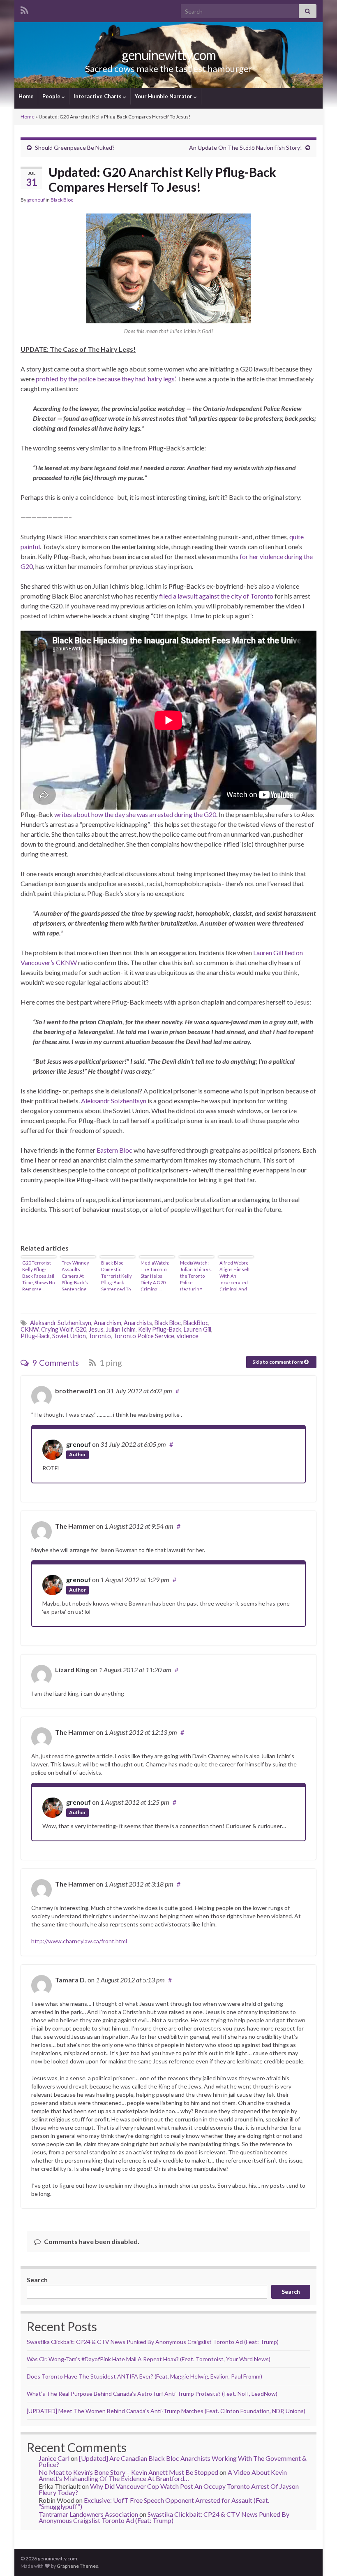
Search (37, 2280)
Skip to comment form (278, 1362)
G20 (81, 1329)
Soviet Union (69, 1336)
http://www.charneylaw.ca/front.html (79, 1941)
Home (26, 96)
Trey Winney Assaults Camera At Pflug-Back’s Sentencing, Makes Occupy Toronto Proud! (77, 1275)
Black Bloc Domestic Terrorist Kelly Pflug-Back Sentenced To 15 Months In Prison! (117, 1275)
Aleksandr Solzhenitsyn (114, 1101)
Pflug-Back (35, 1336)
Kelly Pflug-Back (160, 1329)
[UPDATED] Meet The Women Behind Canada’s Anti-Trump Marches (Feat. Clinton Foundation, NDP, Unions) (166, 2411)
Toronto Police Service (144, 1336)
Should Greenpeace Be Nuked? (75, 147)
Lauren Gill (197, 1329)
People (52, 96)
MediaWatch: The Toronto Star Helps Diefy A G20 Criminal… (155, 1275)
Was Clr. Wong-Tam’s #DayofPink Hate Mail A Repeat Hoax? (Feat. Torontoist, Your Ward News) (149, 2359)
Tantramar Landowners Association (88, 2514)
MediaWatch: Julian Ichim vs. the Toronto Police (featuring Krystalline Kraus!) (196, 1275)
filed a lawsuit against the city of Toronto (216, 596)
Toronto (100, 1336)
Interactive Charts (98, 96)
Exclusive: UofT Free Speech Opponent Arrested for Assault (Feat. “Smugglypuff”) (154, 2503)
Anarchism (107, 1323)
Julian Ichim (121, 1329)
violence (188, 1336)
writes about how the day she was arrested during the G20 (135, 814)
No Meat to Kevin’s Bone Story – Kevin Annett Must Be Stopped (128, 2472)
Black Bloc (62, 200)
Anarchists (138, 1323)
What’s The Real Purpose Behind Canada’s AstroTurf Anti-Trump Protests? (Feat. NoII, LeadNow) (152, 2394)
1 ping (110, 1362)
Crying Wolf (57, 1329)
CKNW (30, 1329)
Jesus (96, 1329)
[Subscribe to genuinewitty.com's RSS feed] (24, 9)
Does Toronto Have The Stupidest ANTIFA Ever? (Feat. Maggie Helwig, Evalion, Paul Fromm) (144, 2376)
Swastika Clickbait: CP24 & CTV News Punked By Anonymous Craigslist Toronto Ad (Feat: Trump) (153, 2342)
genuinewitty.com (169, 55)
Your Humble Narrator (164, 96)
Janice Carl (54, 2458)
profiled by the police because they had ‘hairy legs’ (105, 379)
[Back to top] (319, 2557)
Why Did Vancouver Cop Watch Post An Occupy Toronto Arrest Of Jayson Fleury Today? (169, 2489)
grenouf (36, 200)
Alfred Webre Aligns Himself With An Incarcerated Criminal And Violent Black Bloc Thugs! (235, 1275)
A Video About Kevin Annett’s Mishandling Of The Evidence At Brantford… (163, 2475)
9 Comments (55, 1362)
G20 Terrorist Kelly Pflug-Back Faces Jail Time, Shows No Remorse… (38, 1275)
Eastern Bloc (114, 1150)
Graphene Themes (77, 2566)
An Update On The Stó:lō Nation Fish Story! (246, 147)
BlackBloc (196, 1323)
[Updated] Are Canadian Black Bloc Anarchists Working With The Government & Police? (173, 2461)
